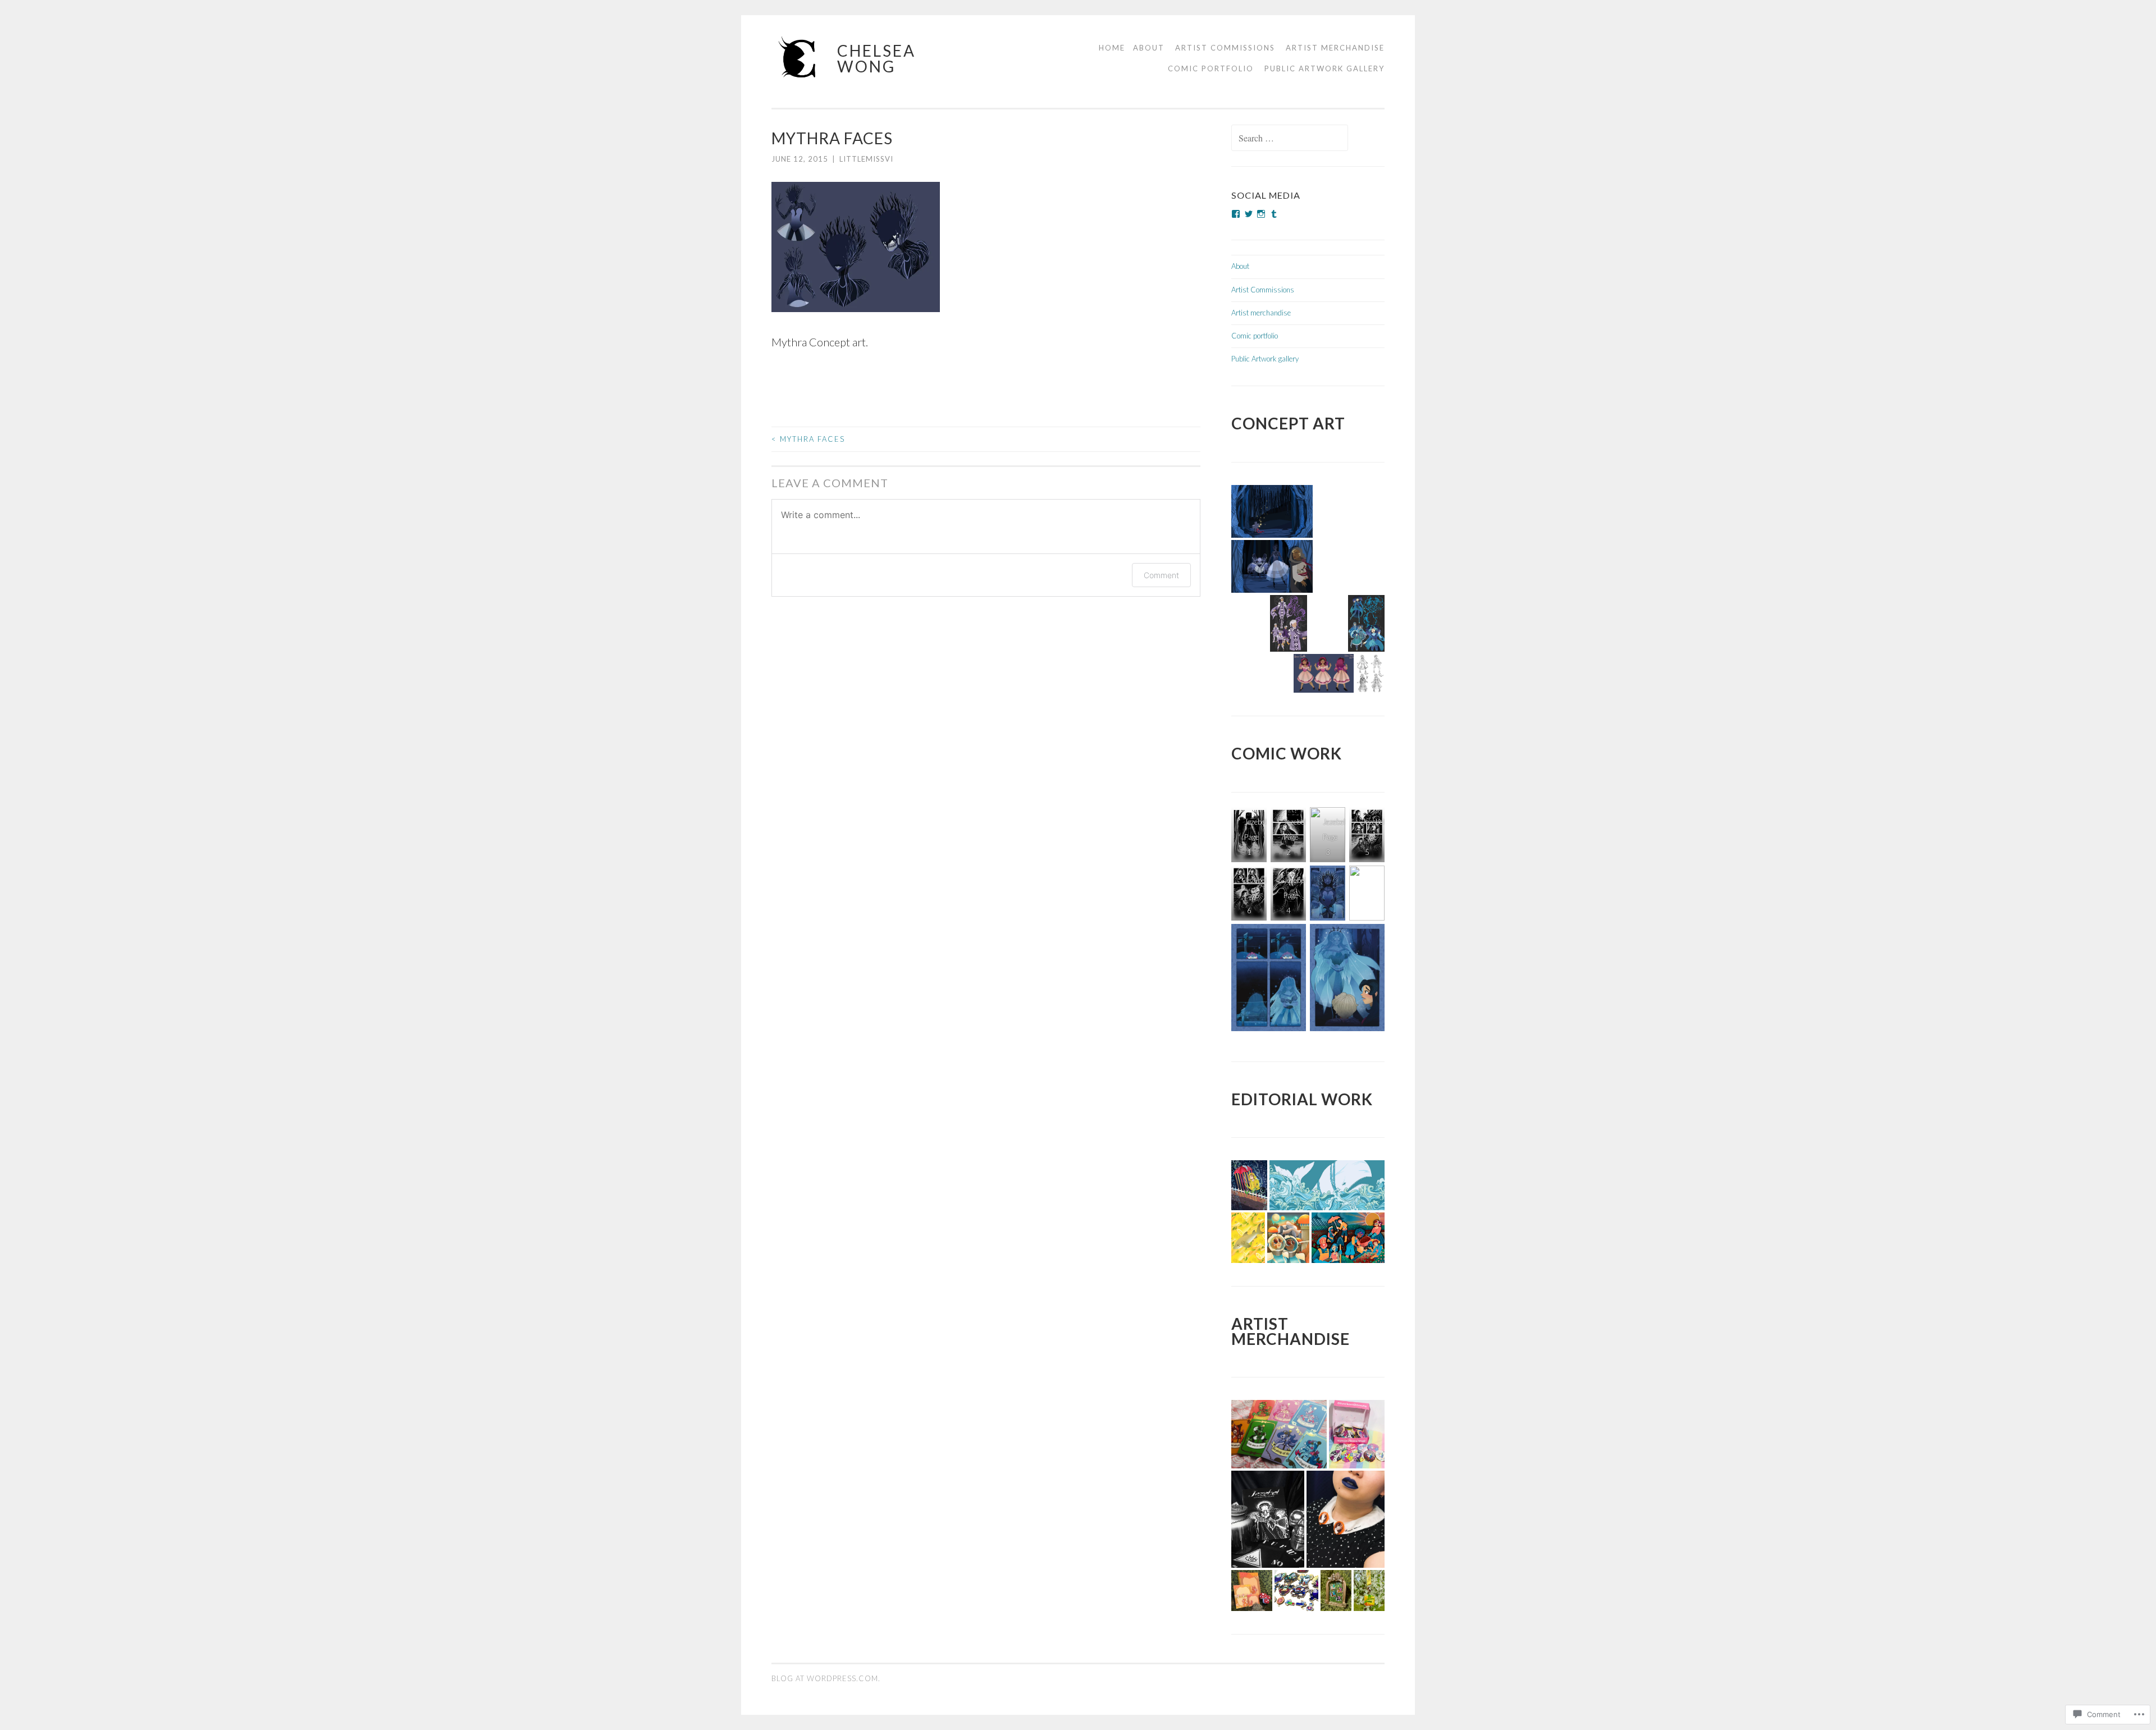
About (1149, 48)
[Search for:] (1290, 139)
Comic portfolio (1211, 68)
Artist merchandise (1335, 48)
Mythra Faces (808, 439)
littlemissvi (866, 159)
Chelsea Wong (876, 58)
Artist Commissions (1225, 48)
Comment (1161, 575)
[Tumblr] (1274, 214)
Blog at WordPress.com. (826, 1678)
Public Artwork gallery (1324, 68)
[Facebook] (1236, 214)
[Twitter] (1249, 214)
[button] (1272, 511)
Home (1112, 48)
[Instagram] (1261, 214)
